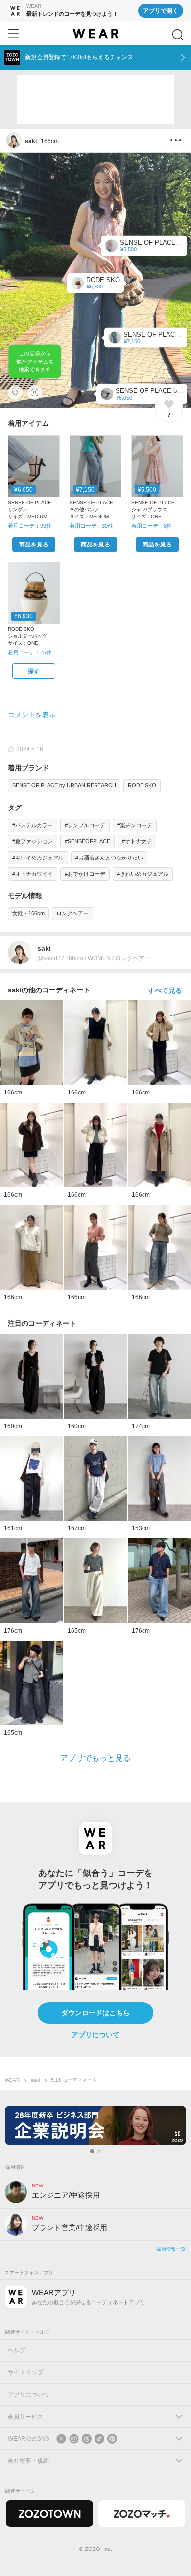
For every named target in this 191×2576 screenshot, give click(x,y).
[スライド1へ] (92, 2151)
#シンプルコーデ (85, 825)
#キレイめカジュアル (38, 858)
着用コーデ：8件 (152, 526)
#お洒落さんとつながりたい (109, 858)
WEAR (12, 2080)
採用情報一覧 (171, 2249)
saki (35, 2080)
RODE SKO (142, 785)
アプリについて (95, 2035)
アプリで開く (161, 11)
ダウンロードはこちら (95, 2013)
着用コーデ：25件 (30, 652)
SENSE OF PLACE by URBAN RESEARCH (64, 785)
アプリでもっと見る (95, 1758)
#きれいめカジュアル (143, 874)
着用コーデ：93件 (30, 526)
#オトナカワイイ (33, 874)
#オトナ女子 (137, 841)
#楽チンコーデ (135, 825)
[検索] (178, 35)
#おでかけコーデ (85, 874)
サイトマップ (25, 2372)
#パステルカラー (33, 825)
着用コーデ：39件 (91, 526)
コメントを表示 (32, 715)
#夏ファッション (33, 841)
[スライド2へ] (99, 2151)
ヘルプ (17, 2350)
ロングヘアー (72, 913)
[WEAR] (95, 34)
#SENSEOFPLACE (87, 841)
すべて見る (165, 990)
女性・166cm (28, 913)
